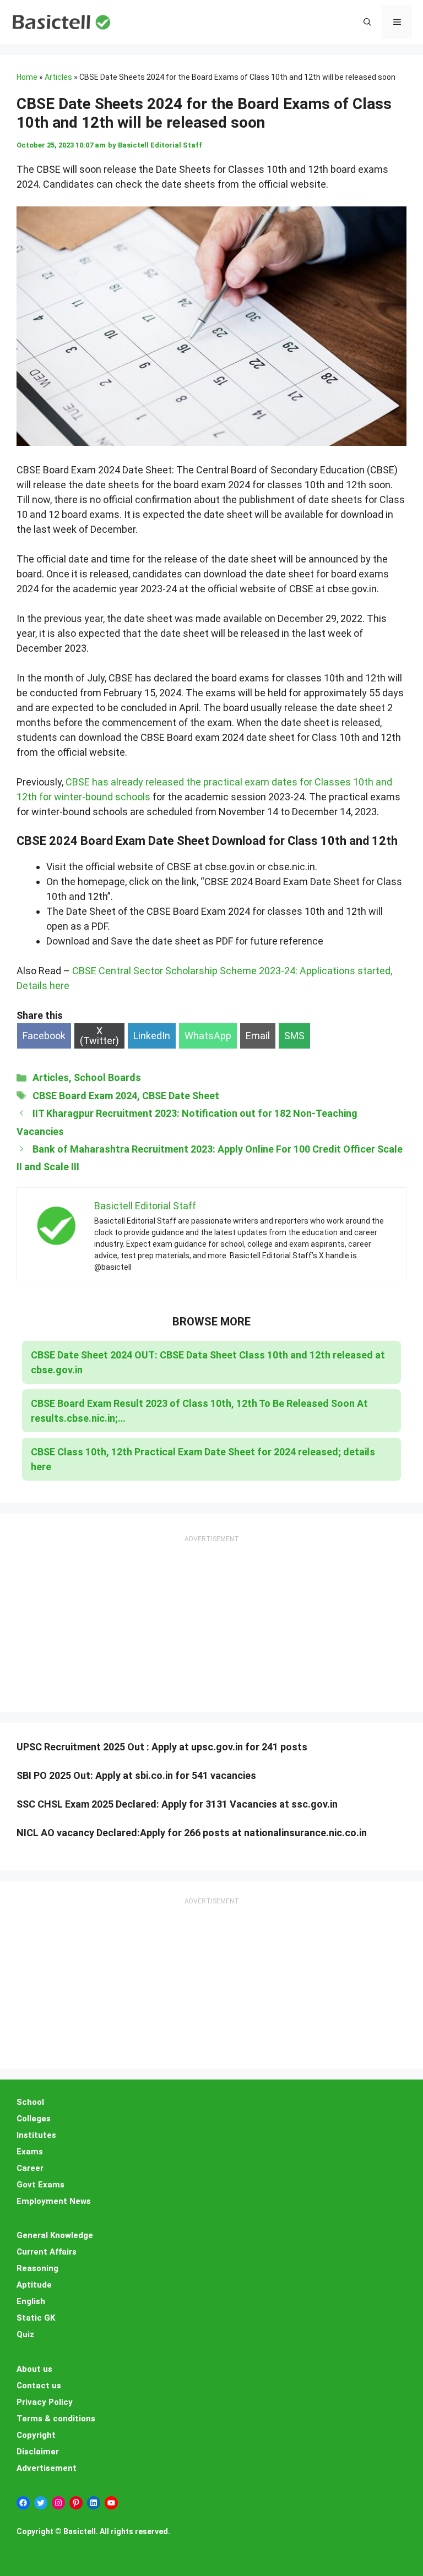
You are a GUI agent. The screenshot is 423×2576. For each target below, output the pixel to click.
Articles (58, 77)
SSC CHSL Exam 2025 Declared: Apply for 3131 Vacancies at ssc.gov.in (177, 1804)
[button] (367, 22)
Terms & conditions (56, 2419)
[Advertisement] (211, 1614)
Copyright (36, 2435)
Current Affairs (47, 2252)
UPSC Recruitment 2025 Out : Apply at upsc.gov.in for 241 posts (162, 1747)
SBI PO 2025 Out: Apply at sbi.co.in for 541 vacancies (136, 1775)
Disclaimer (38, 2452)
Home (27, 77)
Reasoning (37, 2268)
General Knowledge (55, 2235)
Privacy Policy (45, 2402)
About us (34, 2369)
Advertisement (47, 2468)
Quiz (25, 2334)
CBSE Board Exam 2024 (85, 1096)
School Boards (107, 1077)
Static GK (36, 2318)
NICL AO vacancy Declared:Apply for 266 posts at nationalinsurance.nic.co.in (192, 1833)
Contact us (39, 2386)
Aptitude (34, 2285)
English (31, 2301)
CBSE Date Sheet (181, 1096)
